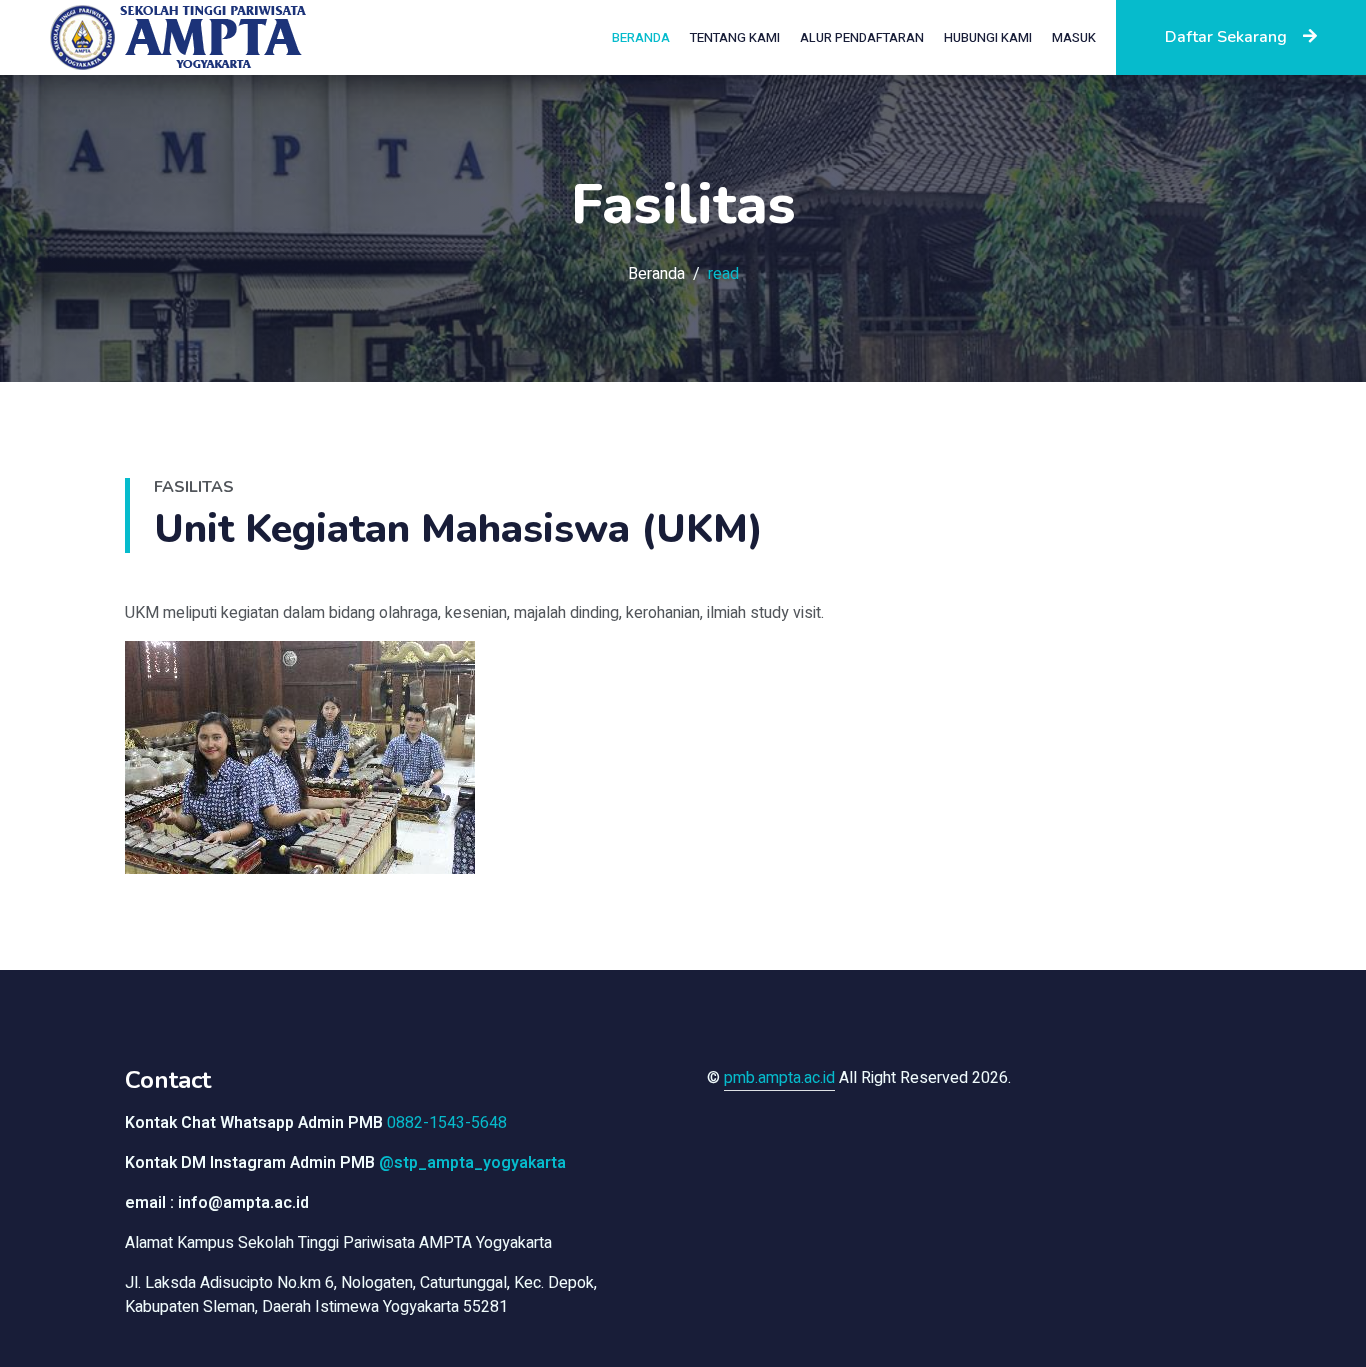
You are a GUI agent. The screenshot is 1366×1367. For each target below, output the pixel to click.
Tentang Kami (735, 37)
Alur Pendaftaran (862, 37)
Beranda (641, 37)
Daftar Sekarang (1226, 37)
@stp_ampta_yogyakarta (472, 1163)
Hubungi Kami (988, 37)
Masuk (1074, 37)
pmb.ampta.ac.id (779, 1078)
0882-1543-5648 (447, 1123)
